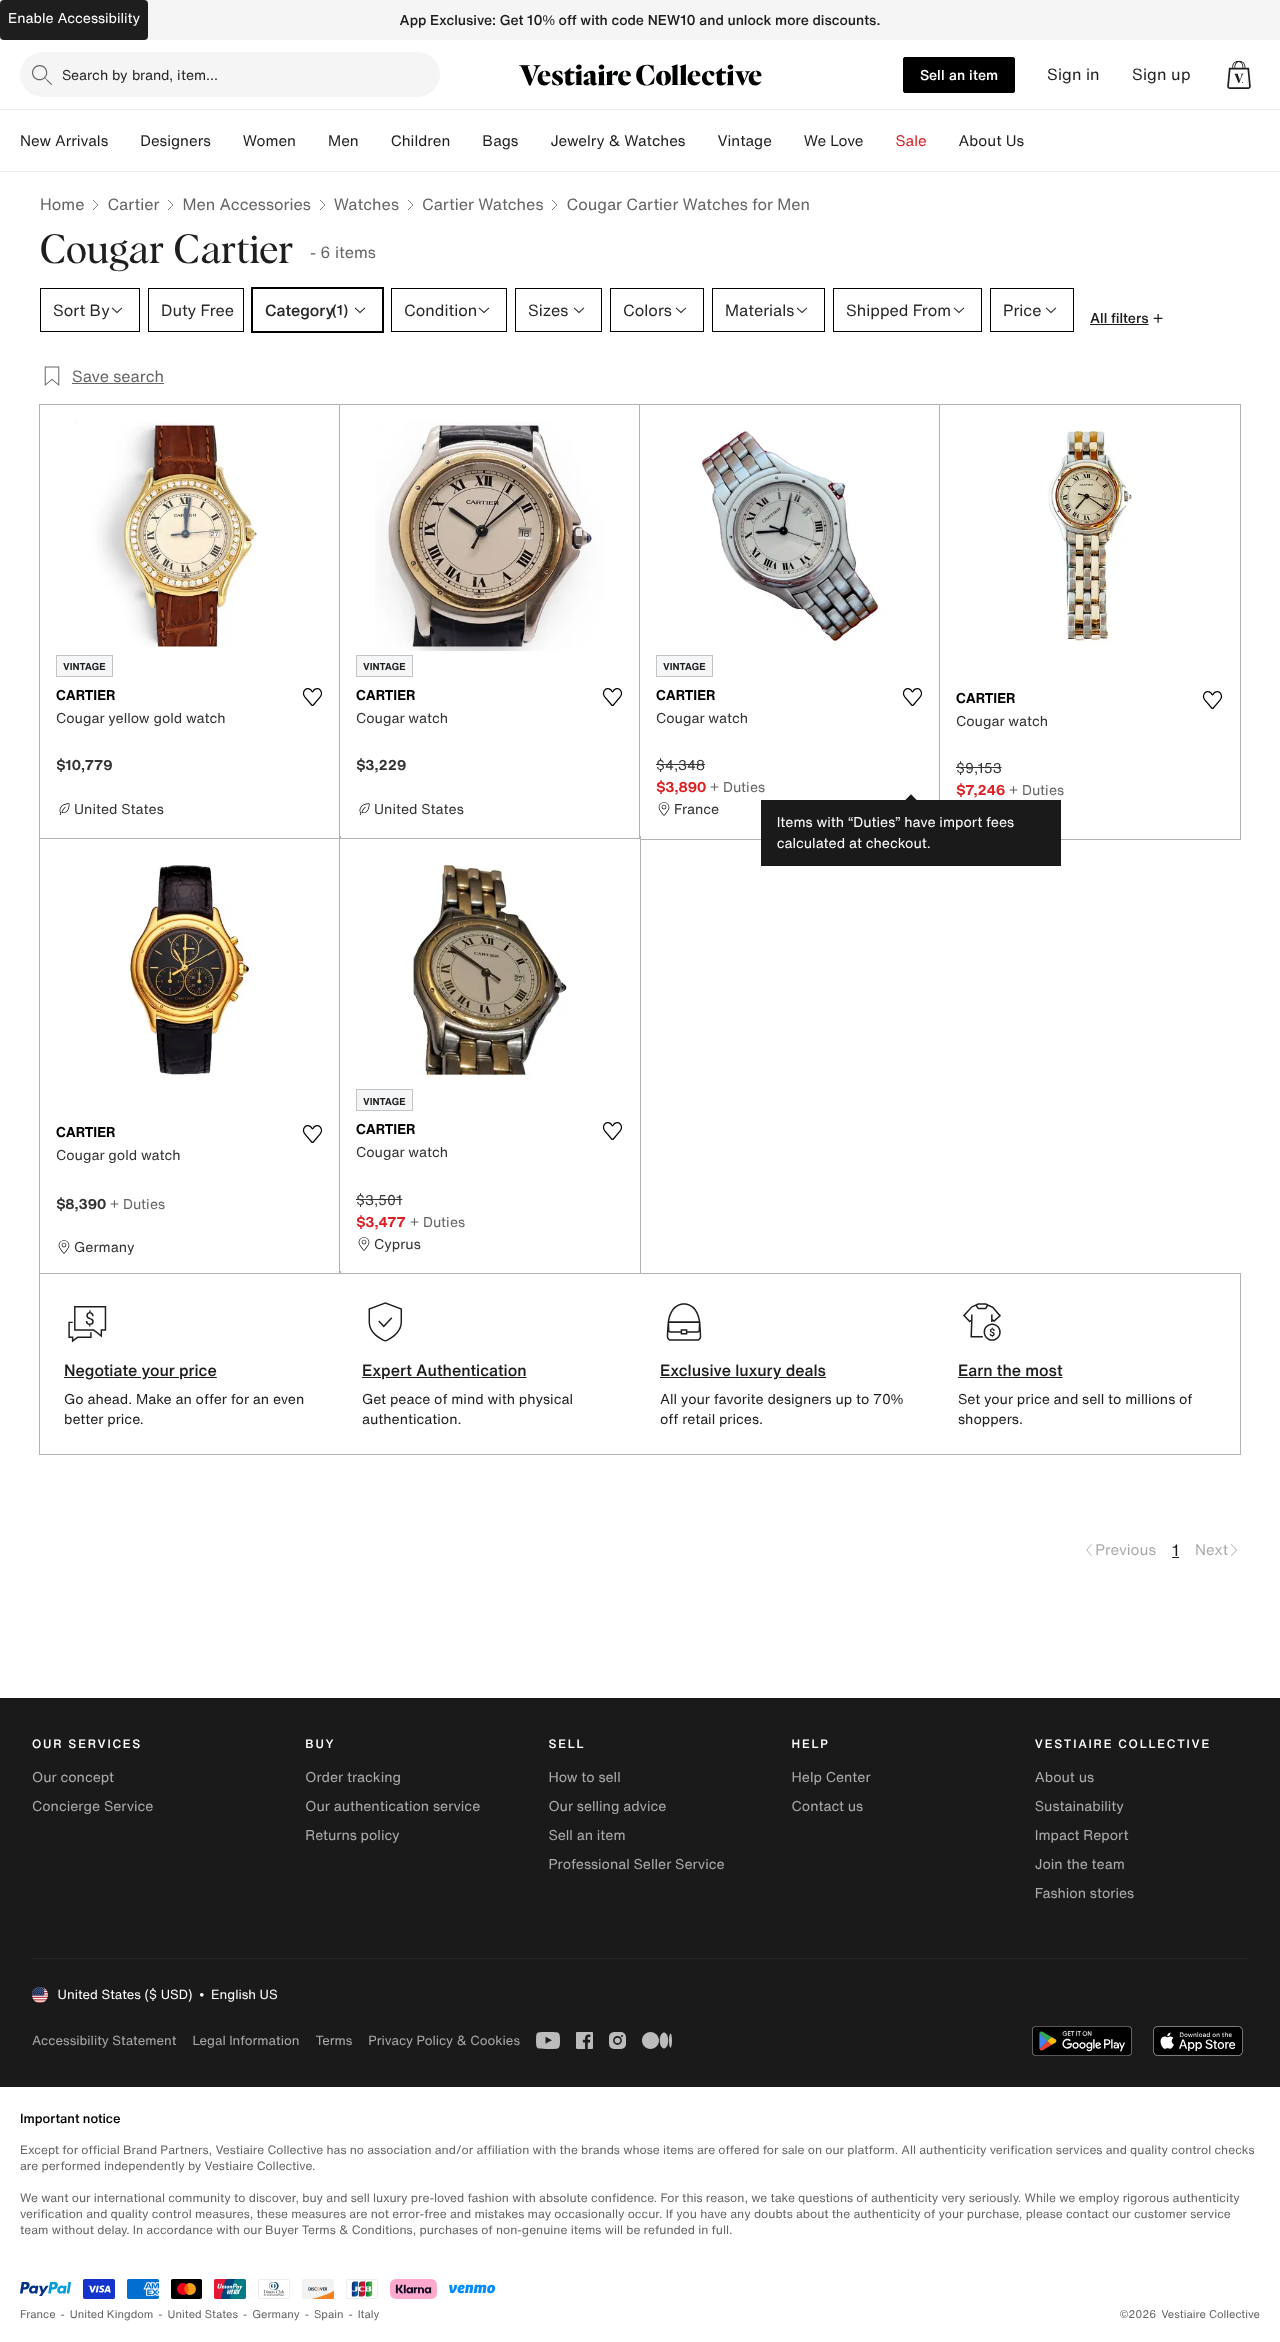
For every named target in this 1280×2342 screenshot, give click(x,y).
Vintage (744, 141)
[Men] (375, 141)
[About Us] (1040, 141)
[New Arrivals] (124, 141)
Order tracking (353, 1777)
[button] (1239, 75)
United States (203, 2314)
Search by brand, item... (140, 74)
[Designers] (227, 141)
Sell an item (959, 74)
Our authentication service (392, 1806)
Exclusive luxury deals (743, 1370)
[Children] (466, 141)
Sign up (1161, 74)
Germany (276, 2314)
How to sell (584, 1777)
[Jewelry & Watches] (701, 141)
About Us (991, 141)
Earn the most (1010, 1370)
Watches (366, 204)
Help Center (831, 1777)
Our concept (73, 1777)
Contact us (828, 1806)
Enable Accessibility (74, 18)
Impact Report (1082, 1835)
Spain (329, 2314)
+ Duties (737, 786)
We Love (834, 141)
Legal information (245, 2040)
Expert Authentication (444, 1370)
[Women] (312, 141)
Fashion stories (1084, 1893)
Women (269, 141)
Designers (175, 141)
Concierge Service (92, 1806)
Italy (369, 2314)
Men (343, 141)
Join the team (1080, 1864)
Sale (911, 141)
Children (421, 141)
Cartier (133, 204)
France (38, 2314)
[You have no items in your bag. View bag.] (1239, 75)
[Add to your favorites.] (312, 697)
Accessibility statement (104, 2040)
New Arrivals (64, 141)
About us (1064, 1777)
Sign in (1073, 74)
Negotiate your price (140, 1370)
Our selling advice (607, 1806)
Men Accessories (246, 204)
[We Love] (880, 141)
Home (62, 204)
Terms (333, 2040)
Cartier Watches (483, 204)
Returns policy (352, 1835)
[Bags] (534, 141)
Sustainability (1079, 1806)
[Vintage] (788, 141)
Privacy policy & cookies (444, 2040)
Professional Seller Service (636, 1864)
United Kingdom (112, 2314)
